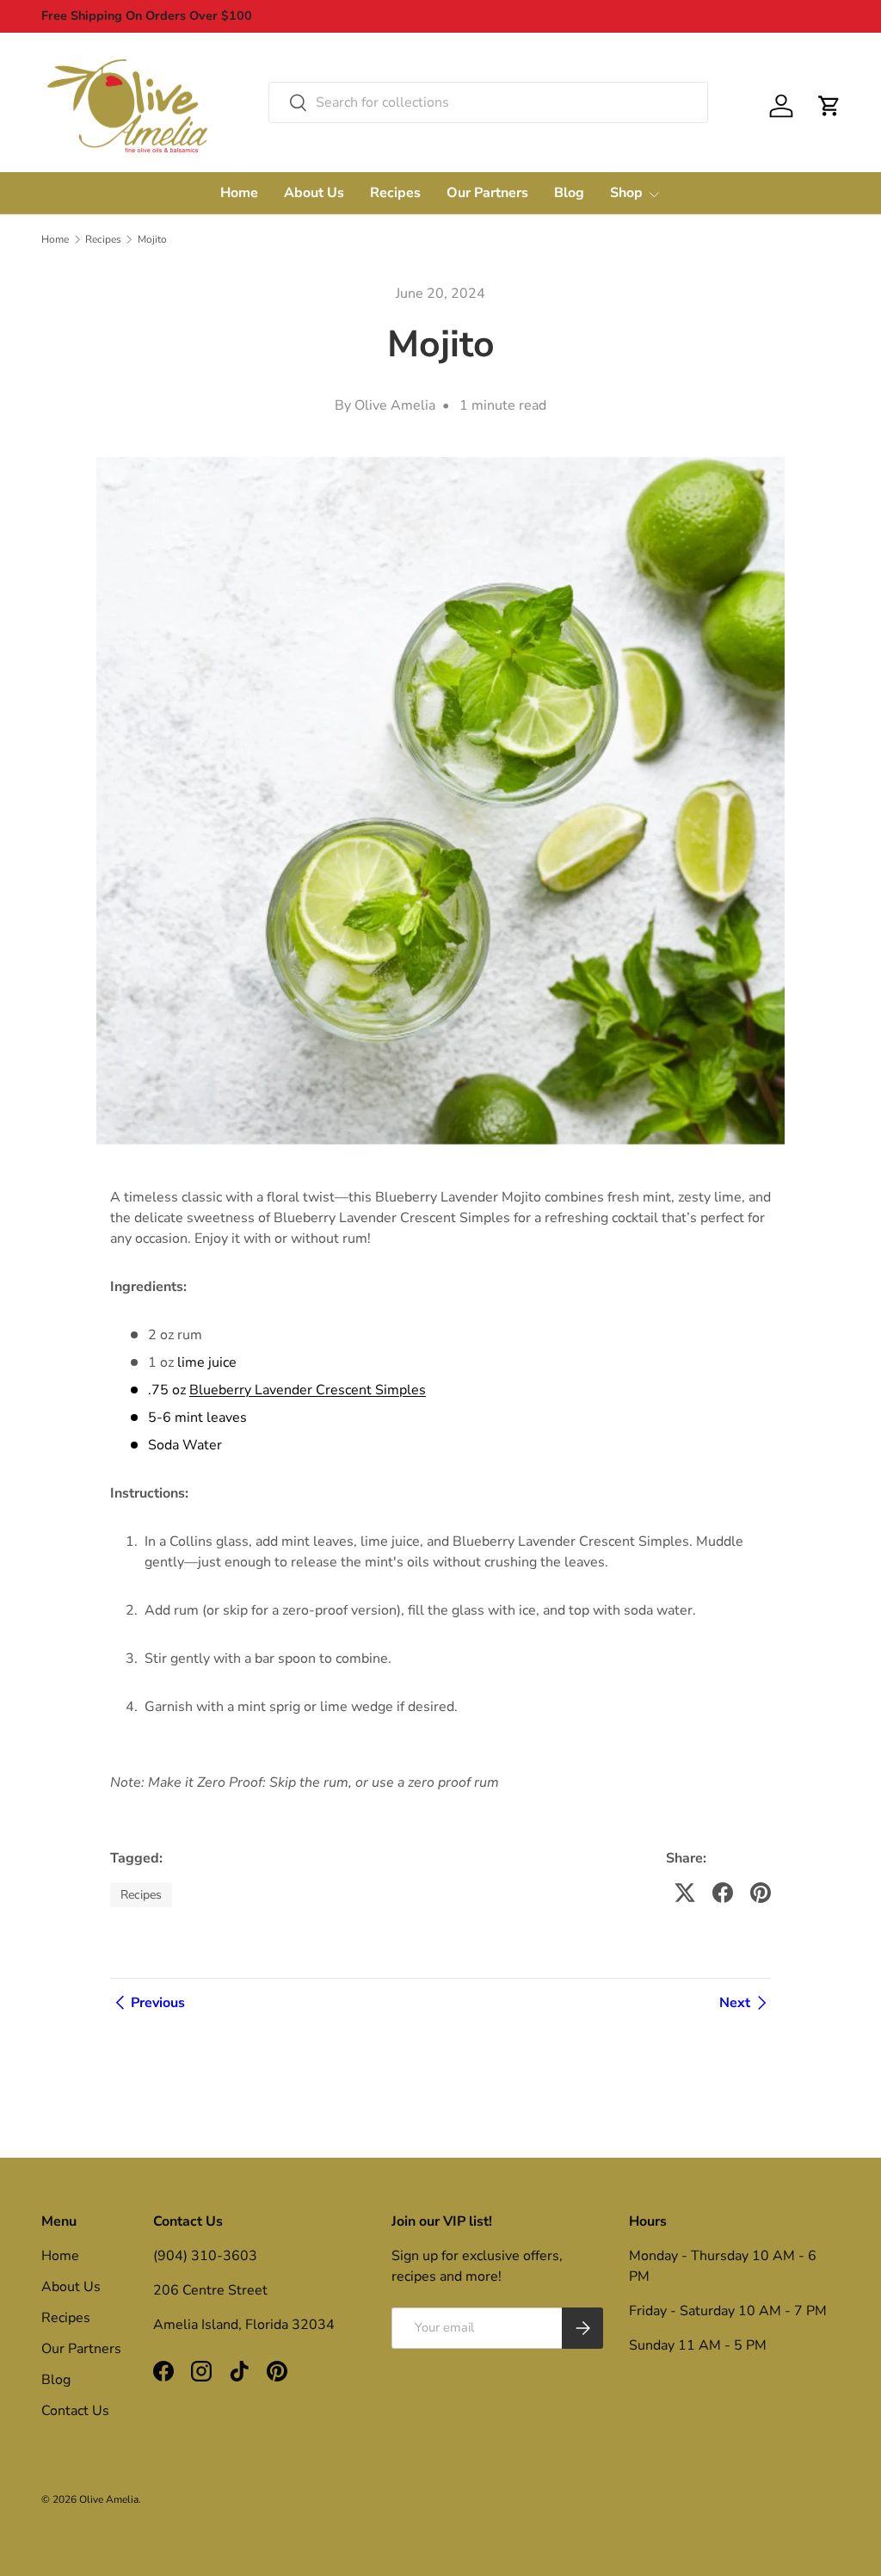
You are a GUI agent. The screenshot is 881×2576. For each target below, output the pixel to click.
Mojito (152, 239)
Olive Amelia (109, 2499)
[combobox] (488, 102)
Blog (569, 193)
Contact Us (75, 2411)
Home (239, 193)
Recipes (395, 193)
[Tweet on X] (685, 1893)
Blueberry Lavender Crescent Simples (308, 1390)
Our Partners (487, 193)
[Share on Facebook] (723, 1893)
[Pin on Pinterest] (761, 1893)
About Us (314, 193)
